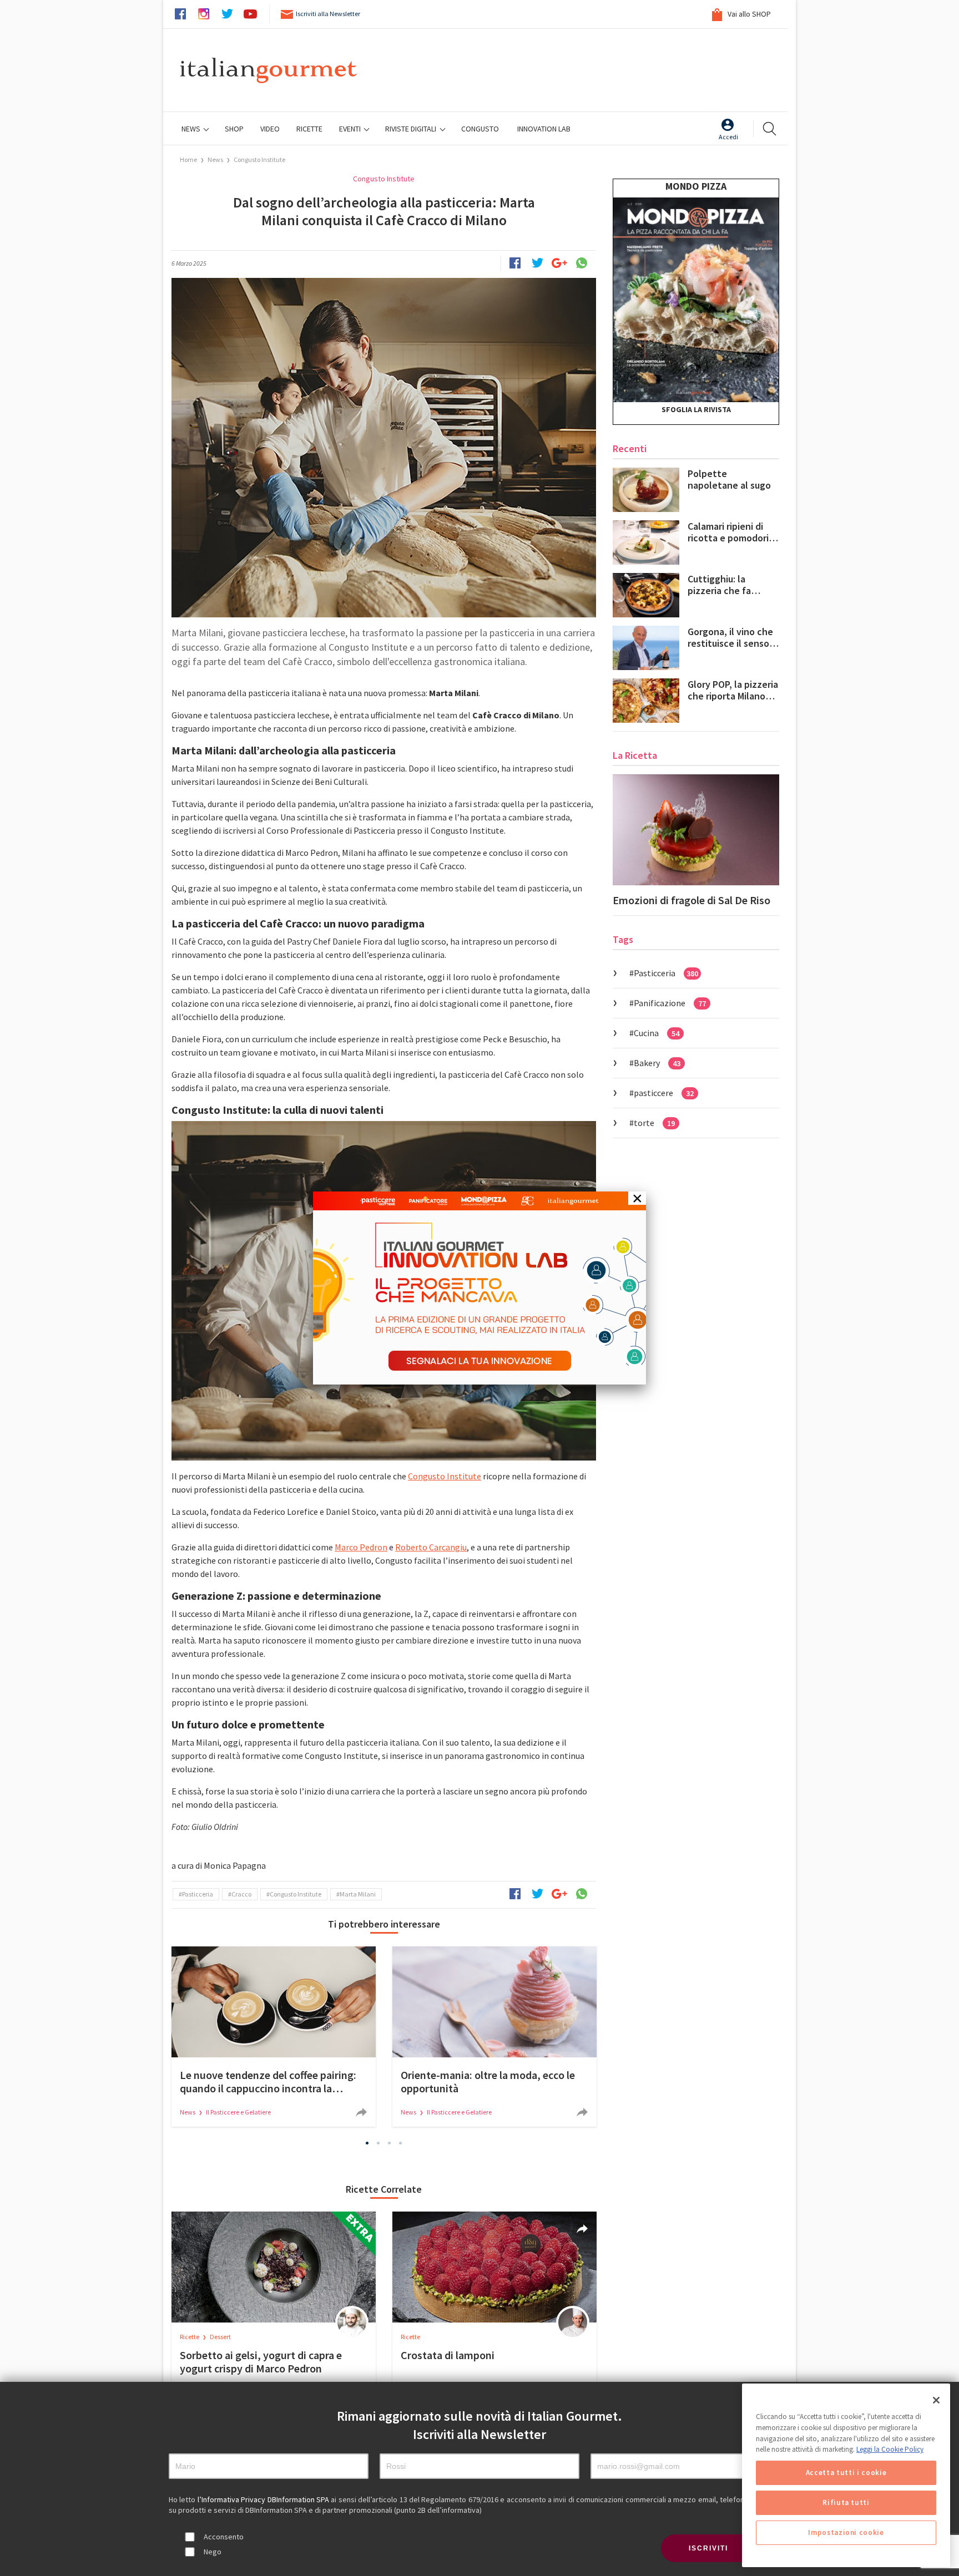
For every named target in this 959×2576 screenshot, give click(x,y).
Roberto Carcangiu (431, 1547)
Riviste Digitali (412, 129)
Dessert (220, 2337)
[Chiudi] (936, 2400)
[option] (274, 2037)
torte (654, 1123)
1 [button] (367, 2143)
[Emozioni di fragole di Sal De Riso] (696, 830)
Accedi (728, 137)
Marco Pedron (361, 1547)
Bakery (657, 1063)
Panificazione (670, 1003)
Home (188, 159)
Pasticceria (198, 1894)
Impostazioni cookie (846, 2532)
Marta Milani (358, 1894)
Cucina (657, 1033)
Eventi (351, 129)
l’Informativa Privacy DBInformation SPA (264, 2499)
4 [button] (401, 2143)
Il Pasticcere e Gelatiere (238, 2112)
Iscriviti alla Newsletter (328, 14)
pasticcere (664, 1093)
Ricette (190, 2337)
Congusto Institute (259, 159)
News (192, 129)
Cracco (241, 1894)
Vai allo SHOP (748, 14)
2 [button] (378, 2143)
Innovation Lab (544, 129)
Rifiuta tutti (846, 2503)
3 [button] (390, 2143)
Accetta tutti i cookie (846, 2473)
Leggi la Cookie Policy (890, 2449)
